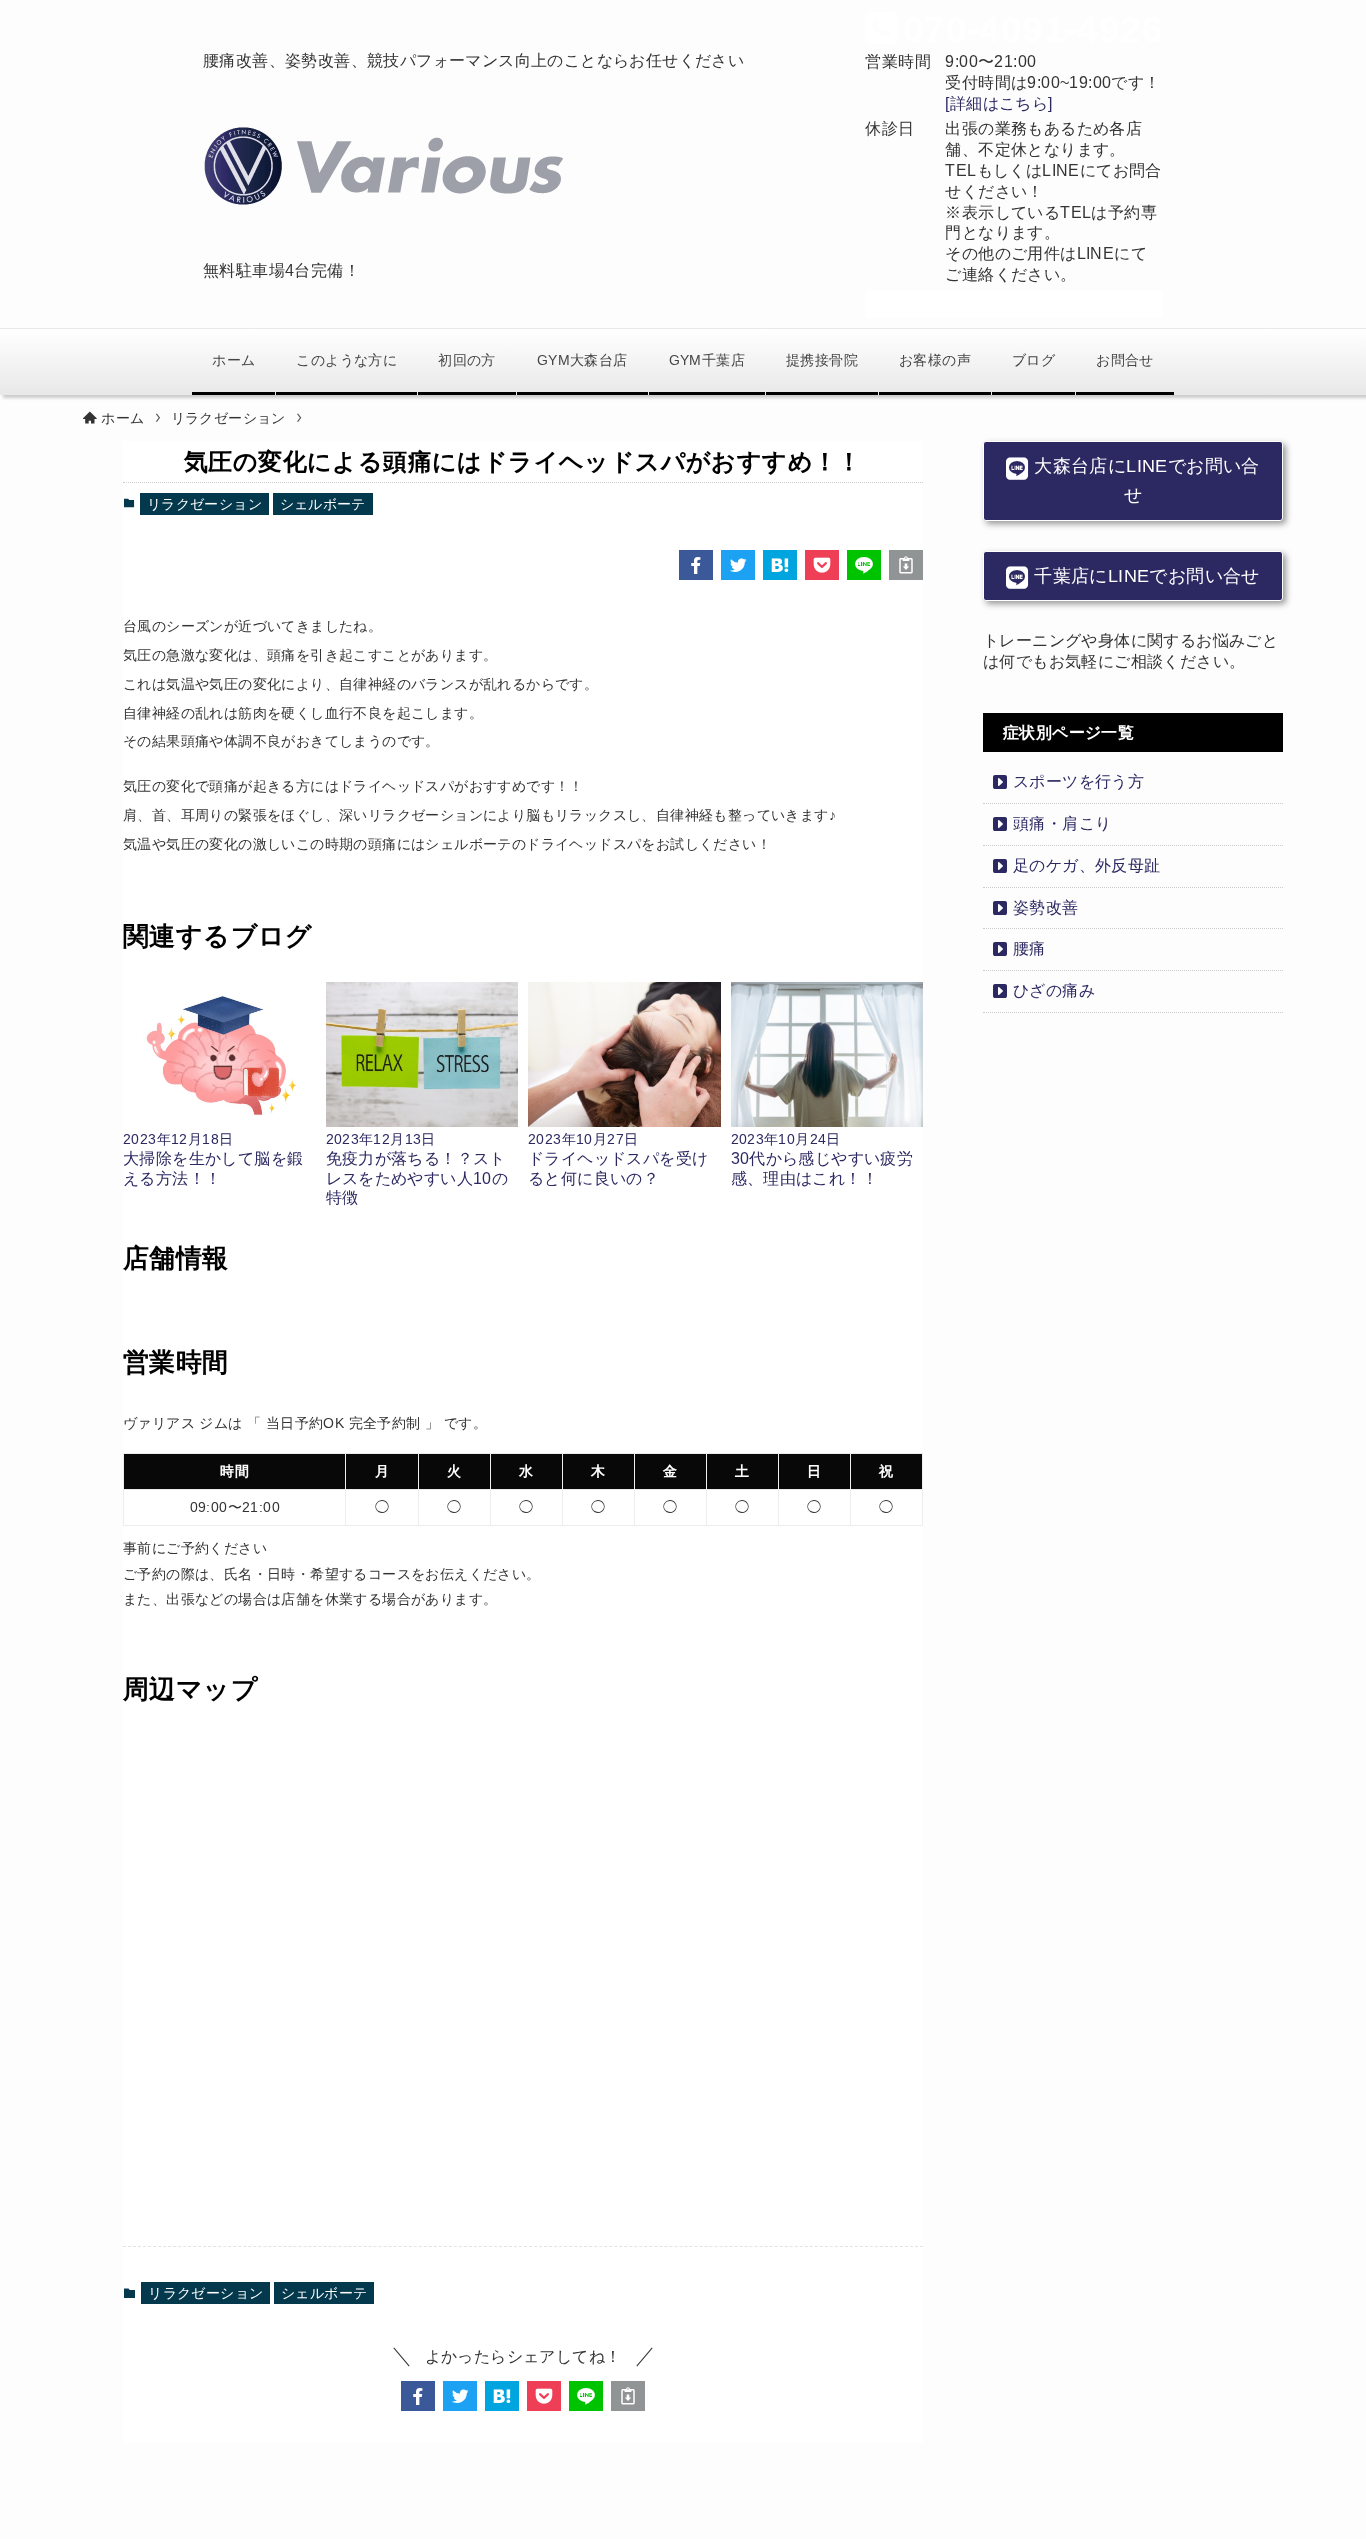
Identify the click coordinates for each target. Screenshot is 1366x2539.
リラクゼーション (204, 504)
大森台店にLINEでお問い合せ (1144, 480)
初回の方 (467, 360)
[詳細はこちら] (998, 103)
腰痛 (1029, 948)
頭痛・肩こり (1062, 823)
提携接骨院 (822, 360)
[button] (696, 565)
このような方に (346, 360)
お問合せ (1125, 360)
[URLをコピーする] (906, 565)
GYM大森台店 (582, 360)
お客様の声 (935, 360)
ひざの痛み (1054, 990)
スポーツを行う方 (1078, 781)
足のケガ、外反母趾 (1087, 865)
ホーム (233, 360)
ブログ (1033, 360)
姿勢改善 (1046, 907)
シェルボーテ (323, 504)
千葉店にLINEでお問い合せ (1144, 576)
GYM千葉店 (707, 360)
